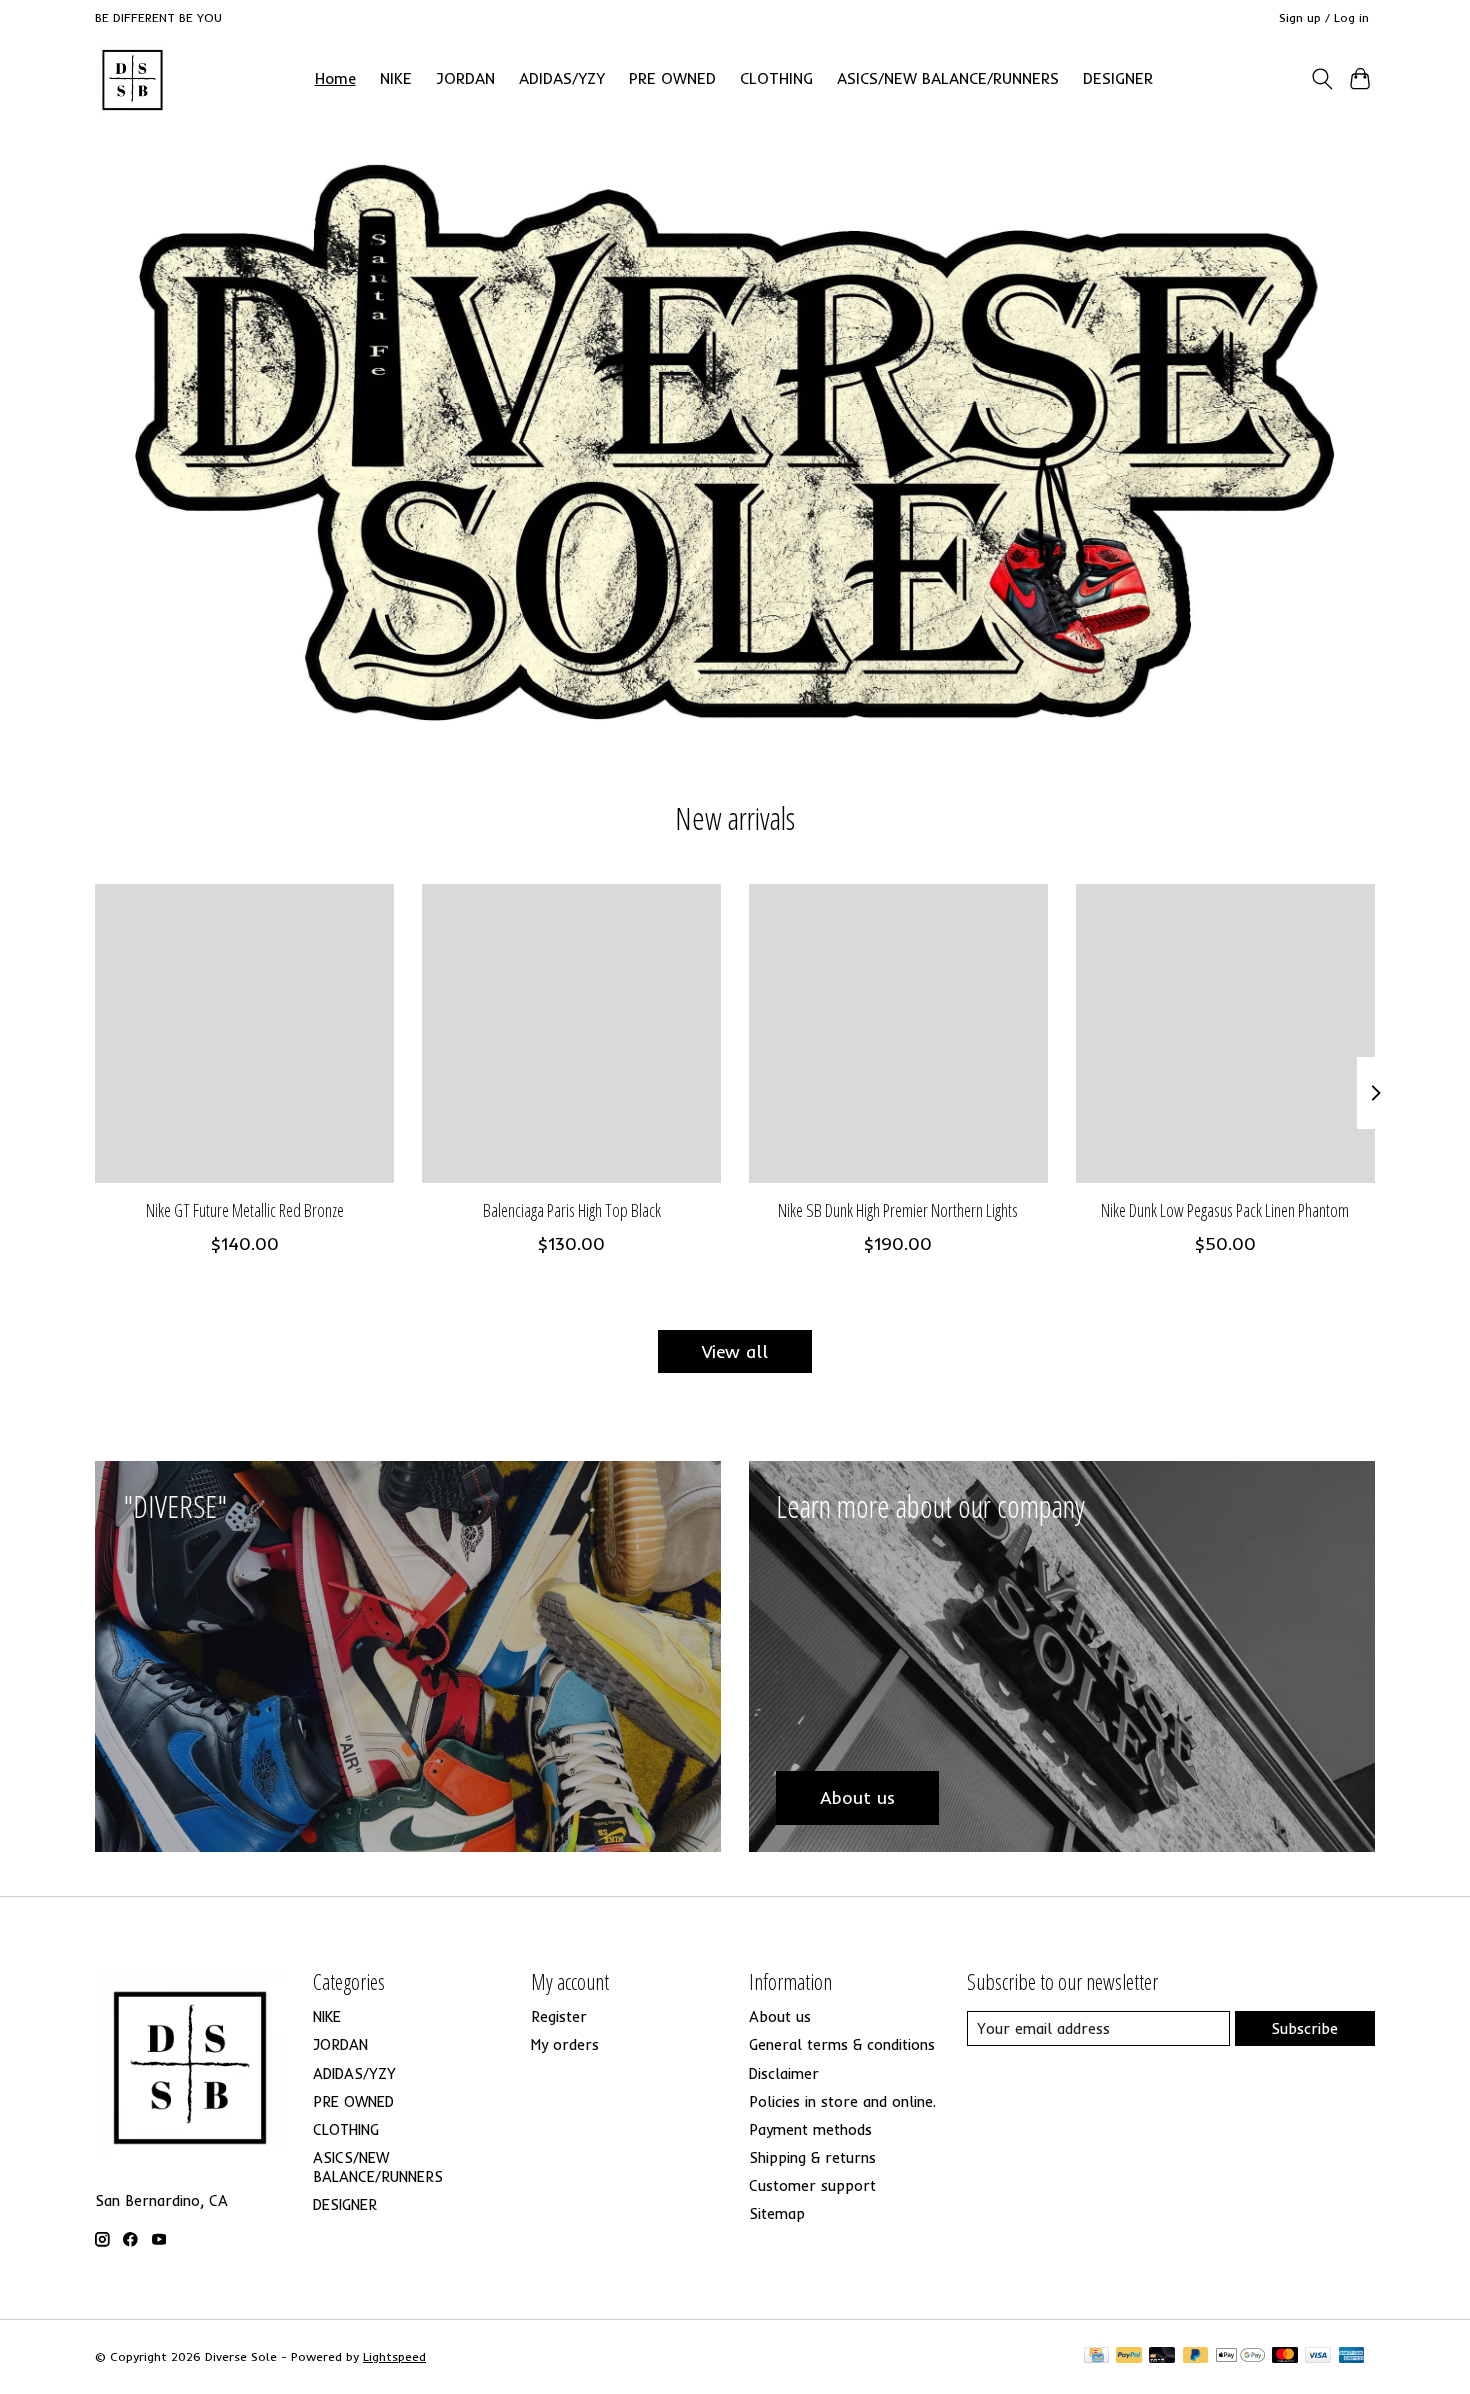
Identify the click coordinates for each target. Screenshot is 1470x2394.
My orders (565, 2044)
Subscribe (1304, 2028)
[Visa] (1318, 2356)
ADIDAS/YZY (562, 78)
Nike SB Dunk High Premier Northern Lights (898, 1209)
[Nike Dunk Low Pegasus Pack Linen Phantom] (1225, 1033)
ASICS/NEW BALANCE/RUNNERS (948, 78)
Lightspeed (394, 2356)
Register (559, 2016)
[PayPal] (1129, 2356)
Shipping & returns (812, 2157)
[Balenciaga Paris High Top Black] (571, 1033)
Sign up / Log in (1324, 17)
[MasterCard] (1285, 2356)
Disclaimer (784, 2073)
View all (735, 1351)
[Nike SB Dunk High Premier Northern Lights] (898, 1033)
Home (335, 78)
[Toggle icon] (1321, 79)
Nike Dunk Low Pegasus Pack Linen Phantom (1225, 1209)
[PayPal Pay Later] (1196, 2356)
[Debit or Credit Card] (1162, 2356)
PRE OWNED (672, 78)
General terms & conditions (842, 2044)
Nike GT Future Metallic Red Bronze (245, 1209)
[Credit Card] (1096, 2356)
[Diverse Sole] (132, 78)
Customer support (812, 2185)
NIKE (396, 78)
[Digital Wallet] (1240, 2356)
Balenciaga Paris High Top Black (572, 1209)
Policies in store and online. (842, 2101)
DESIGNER (1118, 78)
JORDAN (465, 78)
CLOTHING (776, 78)
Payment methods (810, 2129)
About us (780, 2016)
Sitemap (777, 2213)
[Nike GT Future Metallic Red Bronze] (244, 1033)
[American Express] (1352, 2356)
